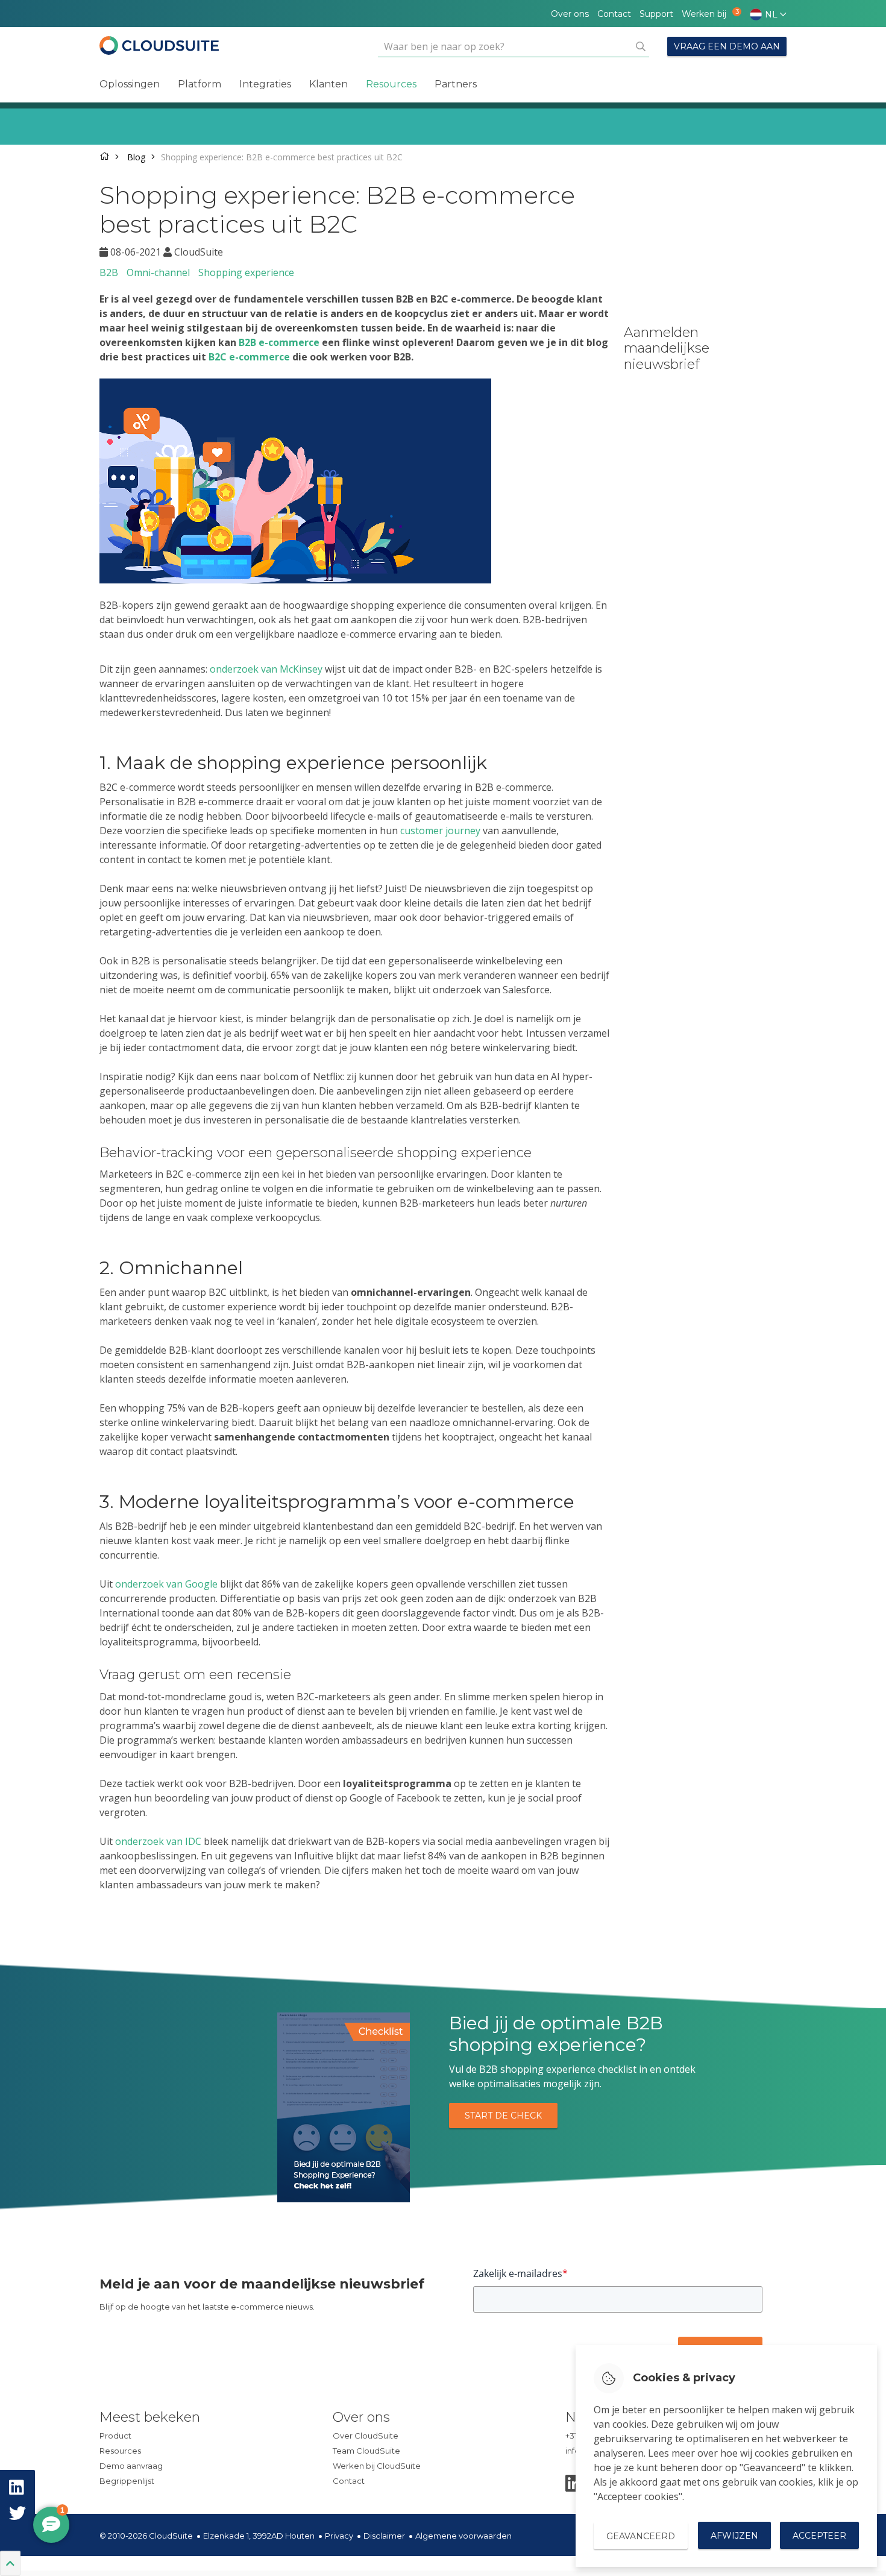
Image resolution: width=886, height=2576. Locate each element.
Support (656, 14)
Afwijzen (734, 2536)
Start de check (503, 2116)
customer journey (440, 831)
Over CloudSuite (366, 2436)
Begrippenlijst (127, 2481)
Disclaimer (384, 2536)
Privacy (339, 2536)
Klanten (328, 84)
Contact (614, 14)
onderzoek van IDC (158, 1841)
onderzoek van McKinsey (266, 669)
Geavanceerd (641, 2536)
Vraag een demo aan (727, 46)
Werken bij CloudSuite (377, 2466)
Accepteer (819, 2536)
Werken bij (707, 14)
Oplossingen (130, 84)
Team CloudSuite (366, 2451)
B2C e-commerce (249, 357)
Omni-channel (158, 272)
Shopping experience (246, 272)
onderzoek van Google (166, 1584)
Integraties (265, 84)
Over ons (570, 14)
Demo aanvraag (131, 2466)
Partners (456, 84)
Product (115, 2436)
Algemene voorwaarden (463, 2536)
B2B (109, 272)
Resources (391, 84)
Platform (200, 84)
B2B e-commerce (279, 342)
